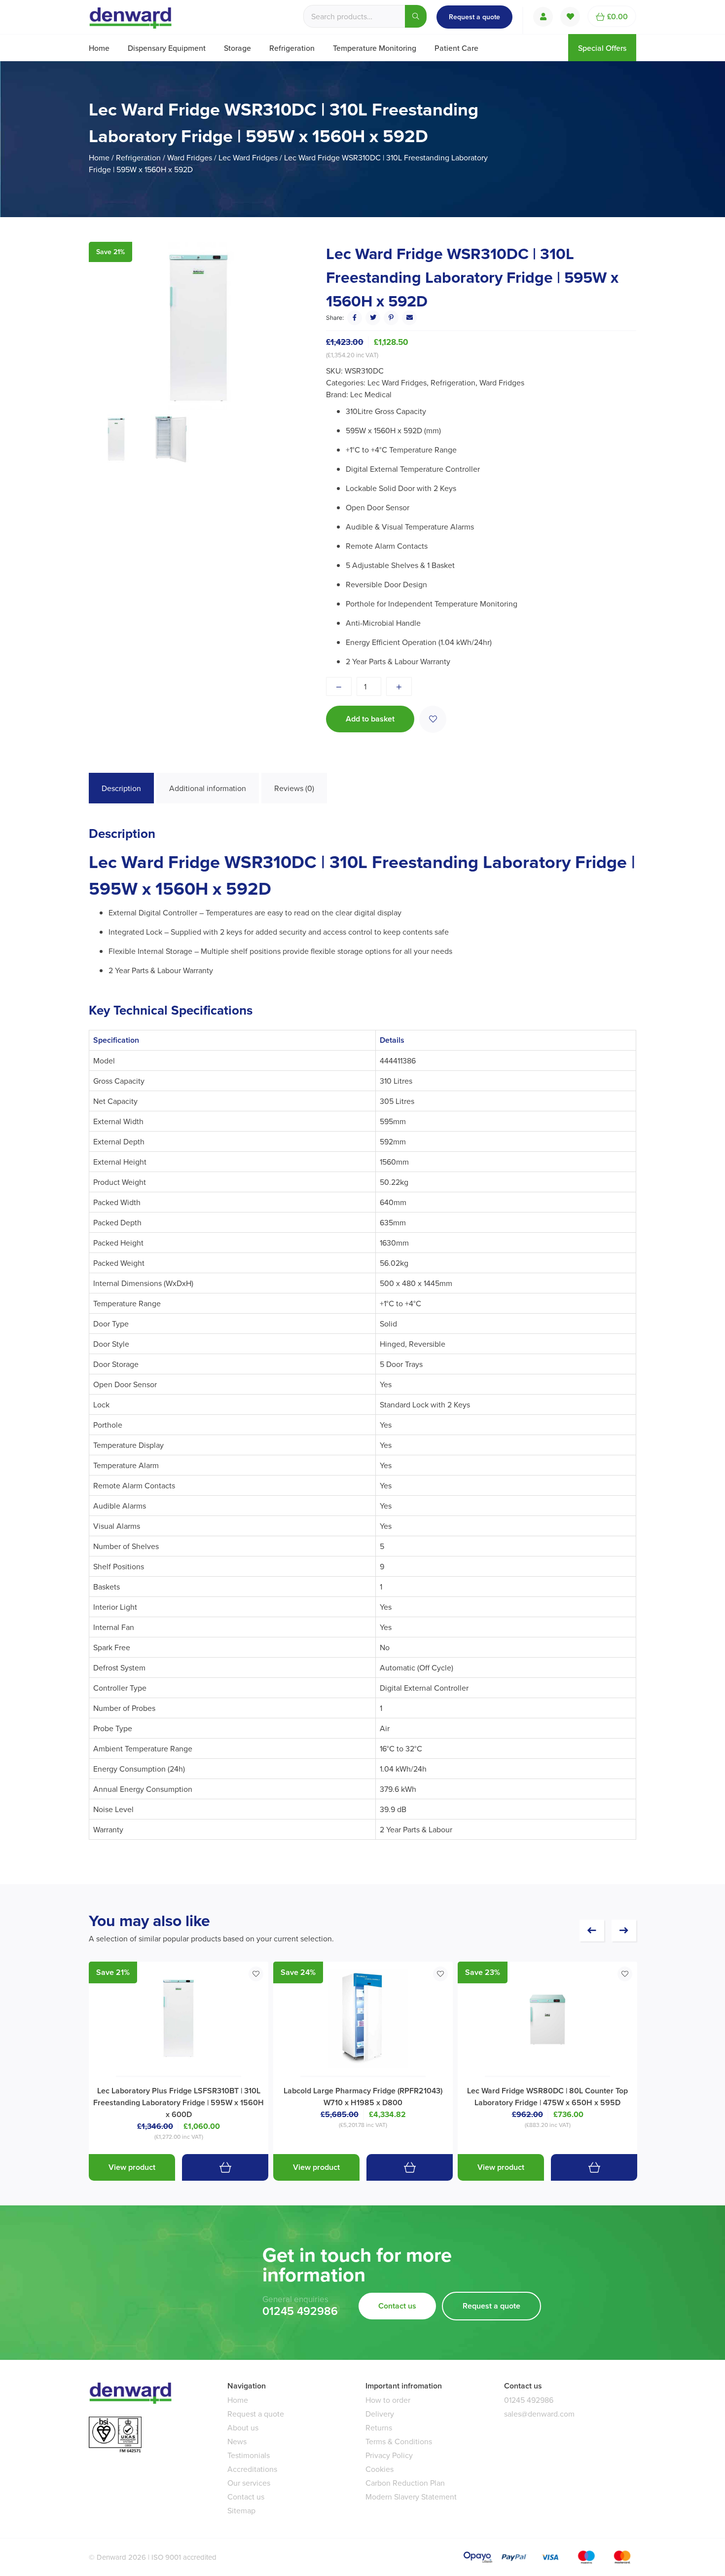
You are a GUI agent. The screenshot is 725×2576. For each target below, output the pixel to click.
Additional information (208, 788)
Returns (379, 2427)
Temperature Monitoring (375, 48)
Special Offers (602, 48)
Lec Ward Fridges (248, 157)
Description (121, 788)
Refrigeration (292, 48)
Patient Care (456, 48)
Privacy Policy (389, 2455)
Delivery (380, 2414)
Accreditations (252, 2469)
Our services (249, 2483)
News (237, 2441)
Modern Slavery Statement (411, 2497)
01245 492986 (300, 2311)
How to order (388, 2400)
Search (416, 16)
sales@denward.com (539, 2414)
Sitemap (241, 2510)
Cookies (380, 2469)
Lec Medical (371, 394)
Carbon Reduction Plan (405, 2483)
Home (99, 48)
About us (243, 2427)
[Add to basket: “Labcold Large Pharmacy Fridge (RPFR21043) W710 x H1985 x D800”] (410, 2167)
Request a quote (474, 17)
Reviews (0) (294, 788)
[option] (198, 328)
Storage (237, 48)
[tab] (121, 788)
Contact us (397, 2306)
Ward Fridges (190, 157)
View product (132, 2167)
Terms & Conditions (399, 2441)
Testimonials (249, 2455)
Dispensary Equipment (167, 48)
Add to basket (370, 719)
